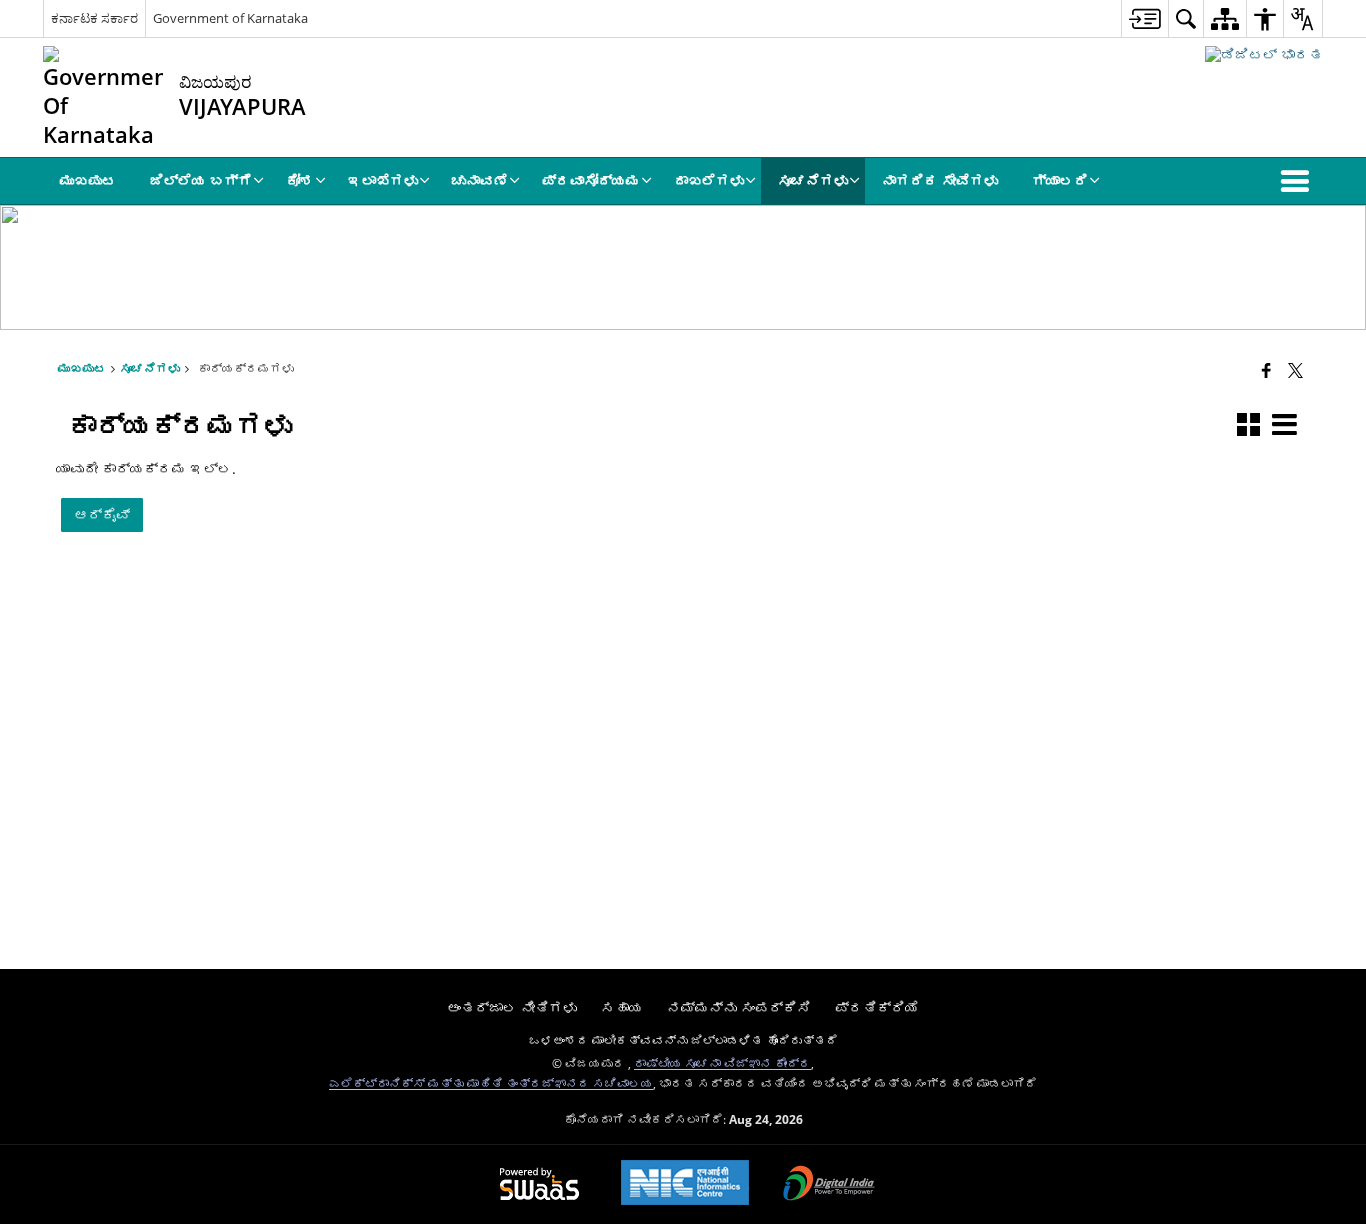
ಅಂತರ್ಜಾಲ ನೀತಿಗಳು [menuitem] (512, 1007)
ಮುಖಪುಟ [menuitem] (88, 180)
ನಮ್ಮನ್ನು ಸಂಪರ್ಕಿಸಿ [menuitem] (739, 1007)
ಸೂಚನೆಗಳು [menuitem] (813, 180)
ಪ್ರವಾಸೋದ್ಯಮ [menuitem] (591, 180)
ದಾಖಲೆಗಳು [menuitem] (709, 180)
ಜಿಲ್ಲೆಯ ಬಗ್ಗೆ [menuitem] (201, 180)
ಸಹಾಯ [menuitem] (622, 1007)
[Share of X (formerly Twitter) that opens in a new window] (1295, 370)
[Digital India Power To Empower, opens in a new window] (829, 1185)
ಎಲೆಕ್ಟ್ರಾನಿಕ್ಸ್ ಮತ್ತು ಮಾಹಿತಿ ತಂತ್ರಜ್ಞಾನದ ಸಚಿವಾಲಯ (491, 1083)
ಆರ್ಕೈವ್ (102, 514)
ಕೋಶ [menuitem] (300, 180)
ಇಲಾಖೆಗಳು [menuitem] (383, 180)
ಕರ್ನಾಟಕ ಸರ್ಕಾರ (94, 18)
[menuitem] (1144, 18)
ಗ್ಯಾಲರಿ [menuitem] (1060, 180)
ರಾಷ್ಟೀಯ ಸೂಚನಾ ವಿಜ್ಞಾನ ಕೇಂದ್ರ (722, 1063)
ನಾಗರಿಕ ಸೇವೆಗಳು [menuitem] (940, 180)
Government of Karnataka (230, 18)
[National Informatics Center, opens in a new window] (685, 1184)
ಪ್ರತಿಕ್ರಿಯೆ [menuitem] (877, 1007)
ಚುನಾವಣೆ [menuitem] (480, 180)
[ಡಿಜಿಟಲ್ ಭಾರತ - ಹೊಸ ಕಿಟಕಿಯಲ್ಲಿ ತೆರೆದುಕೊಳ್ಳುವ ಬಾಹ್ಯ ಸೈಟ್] (1264, 54)
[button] (1299, 181)
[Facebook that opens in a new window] (1266, 370)
